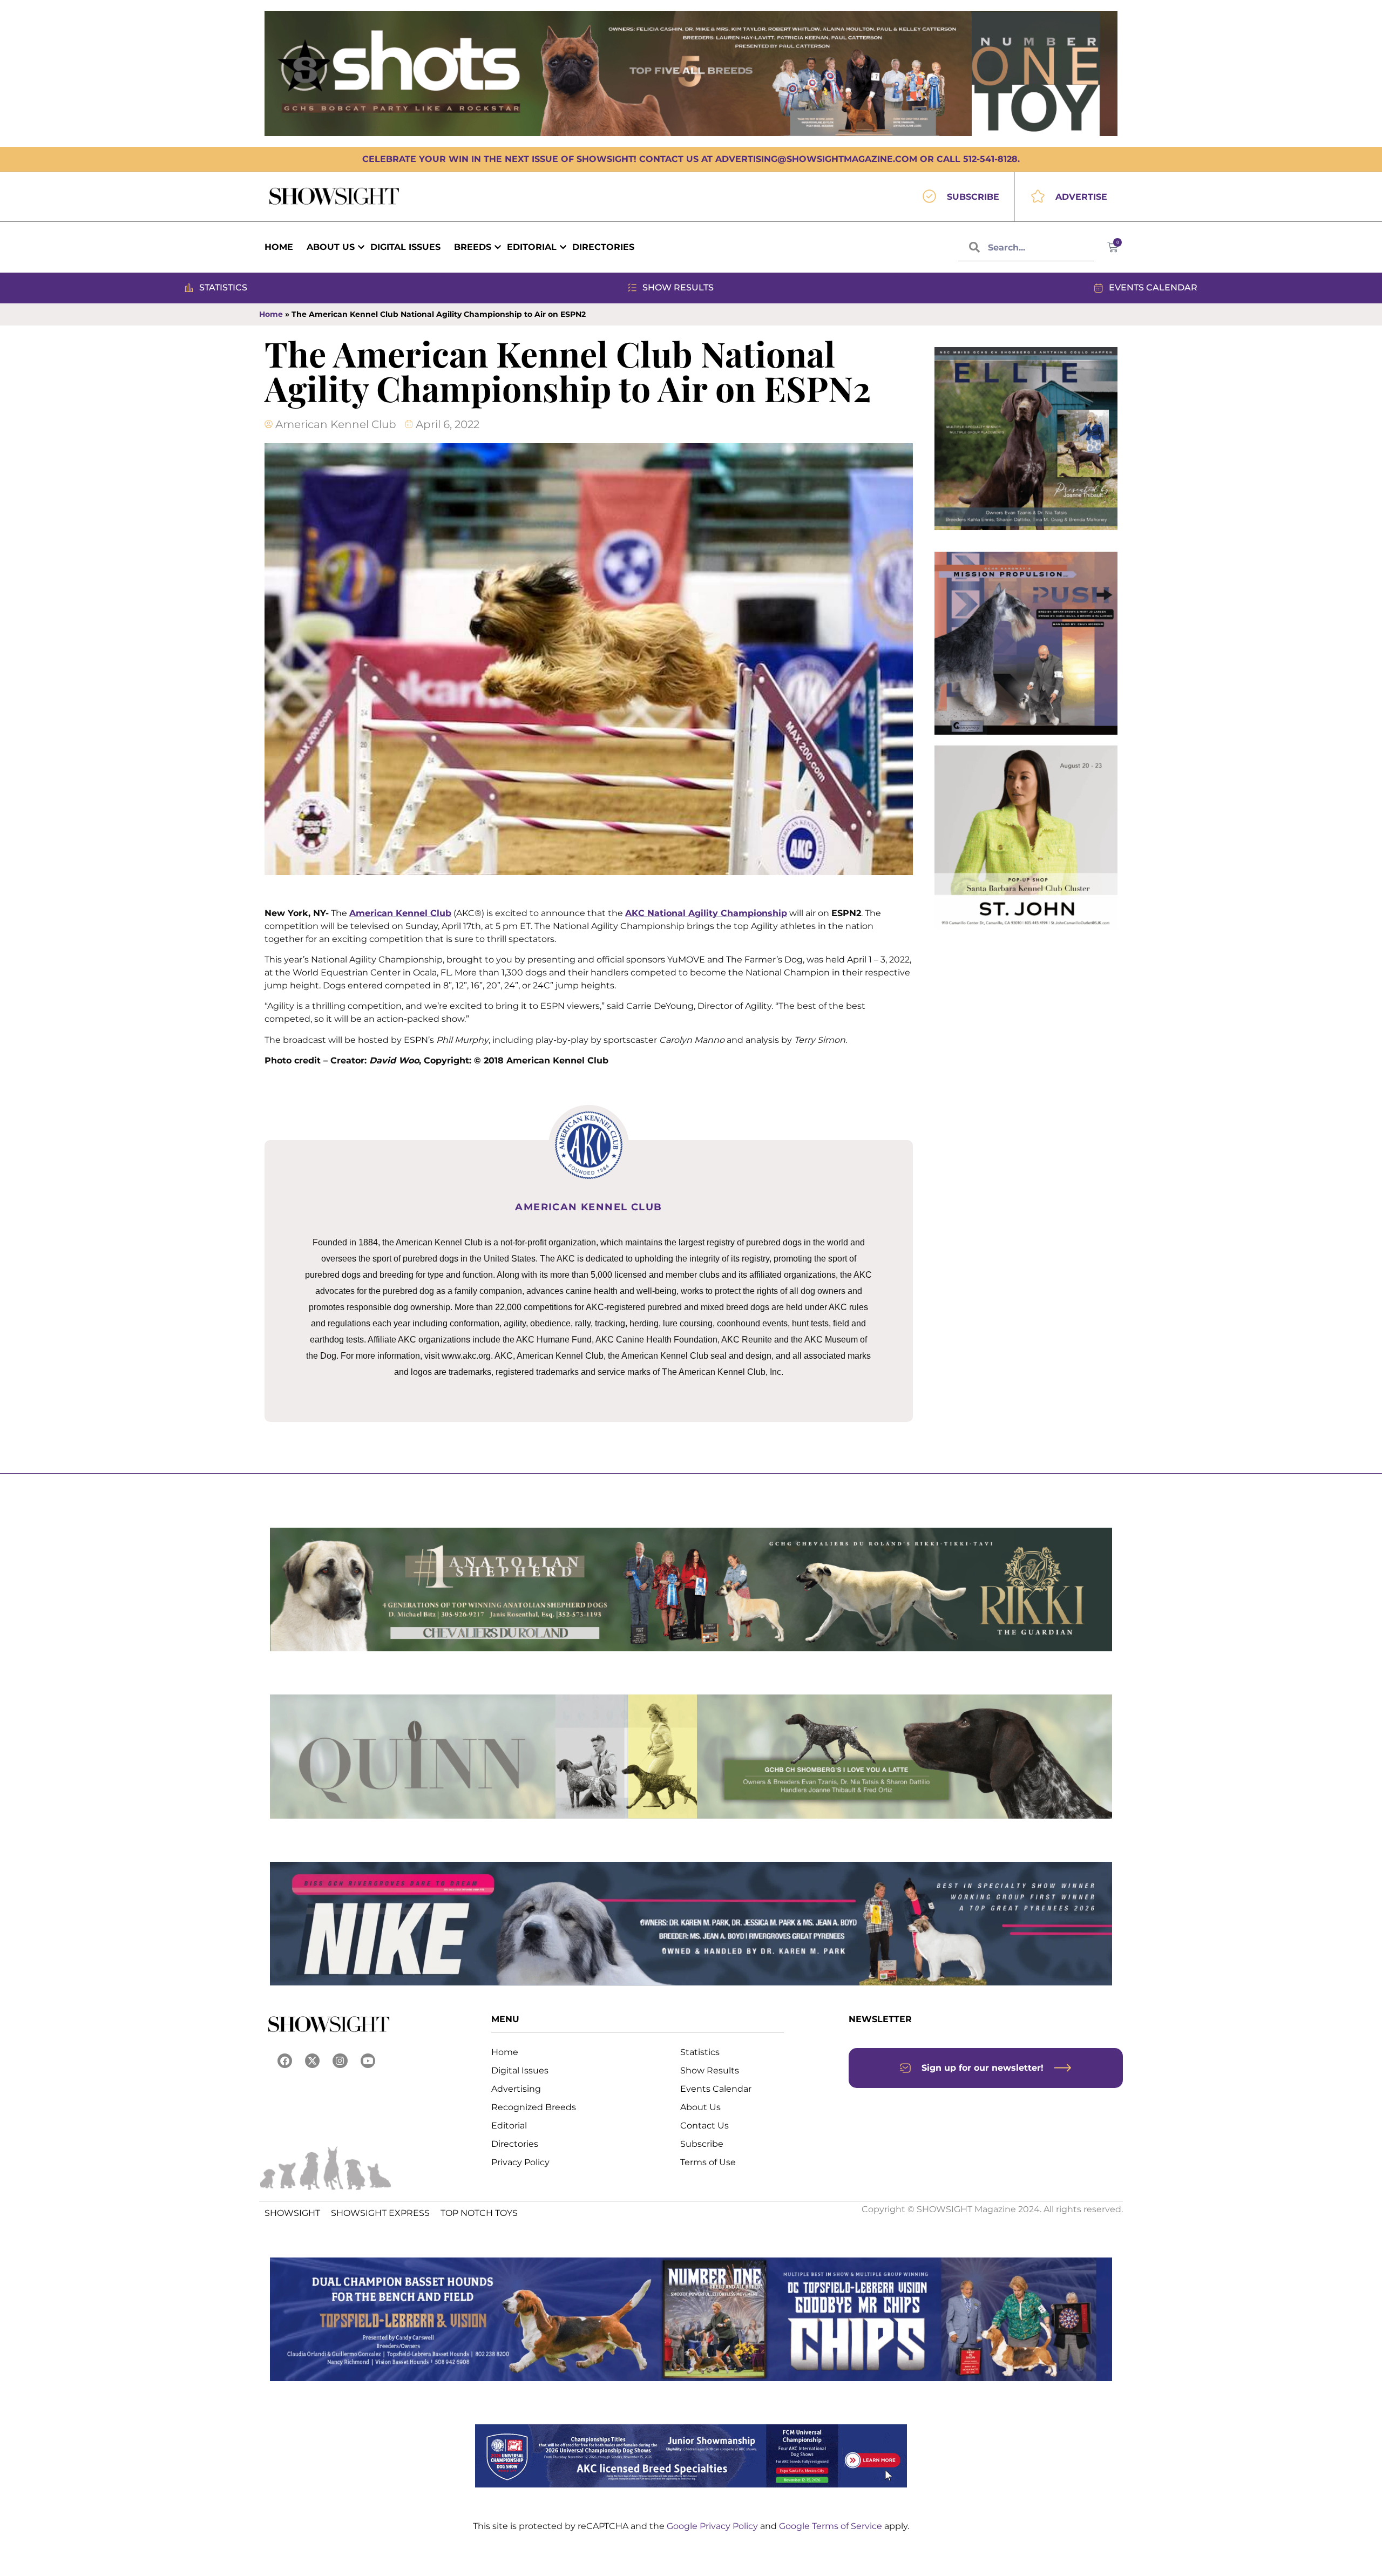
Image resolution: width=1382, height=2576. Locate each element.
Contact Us (704, 2126)
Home (271, 314)
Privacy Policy (520, 2162)
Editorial (509, 2126)
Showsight (292, 2213)
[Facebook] (285, 2061)
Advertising (516, 2089)
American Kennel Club (400, 913)
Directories (515, 2144)
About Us (700, 2107)
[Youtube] (368, 2061)
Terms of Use (708, 2162)
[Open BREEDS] (498, 247)
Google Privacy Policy (713, 2526)
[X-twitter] (312, 2061)
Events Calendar (716, 2089)
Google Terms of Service (832, 2526)
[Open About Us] (361, 247)
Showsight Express (380, 2213)
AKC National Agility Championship (706, 913)
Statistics (700, 2052)
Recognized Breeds (534, 2107)
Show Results (710, 2070)
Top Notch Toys (479, 2213)
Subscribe (702, 2144)
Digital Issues (520, 2070)
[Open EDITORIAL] (563, 247)
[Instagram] (340, 2061)
